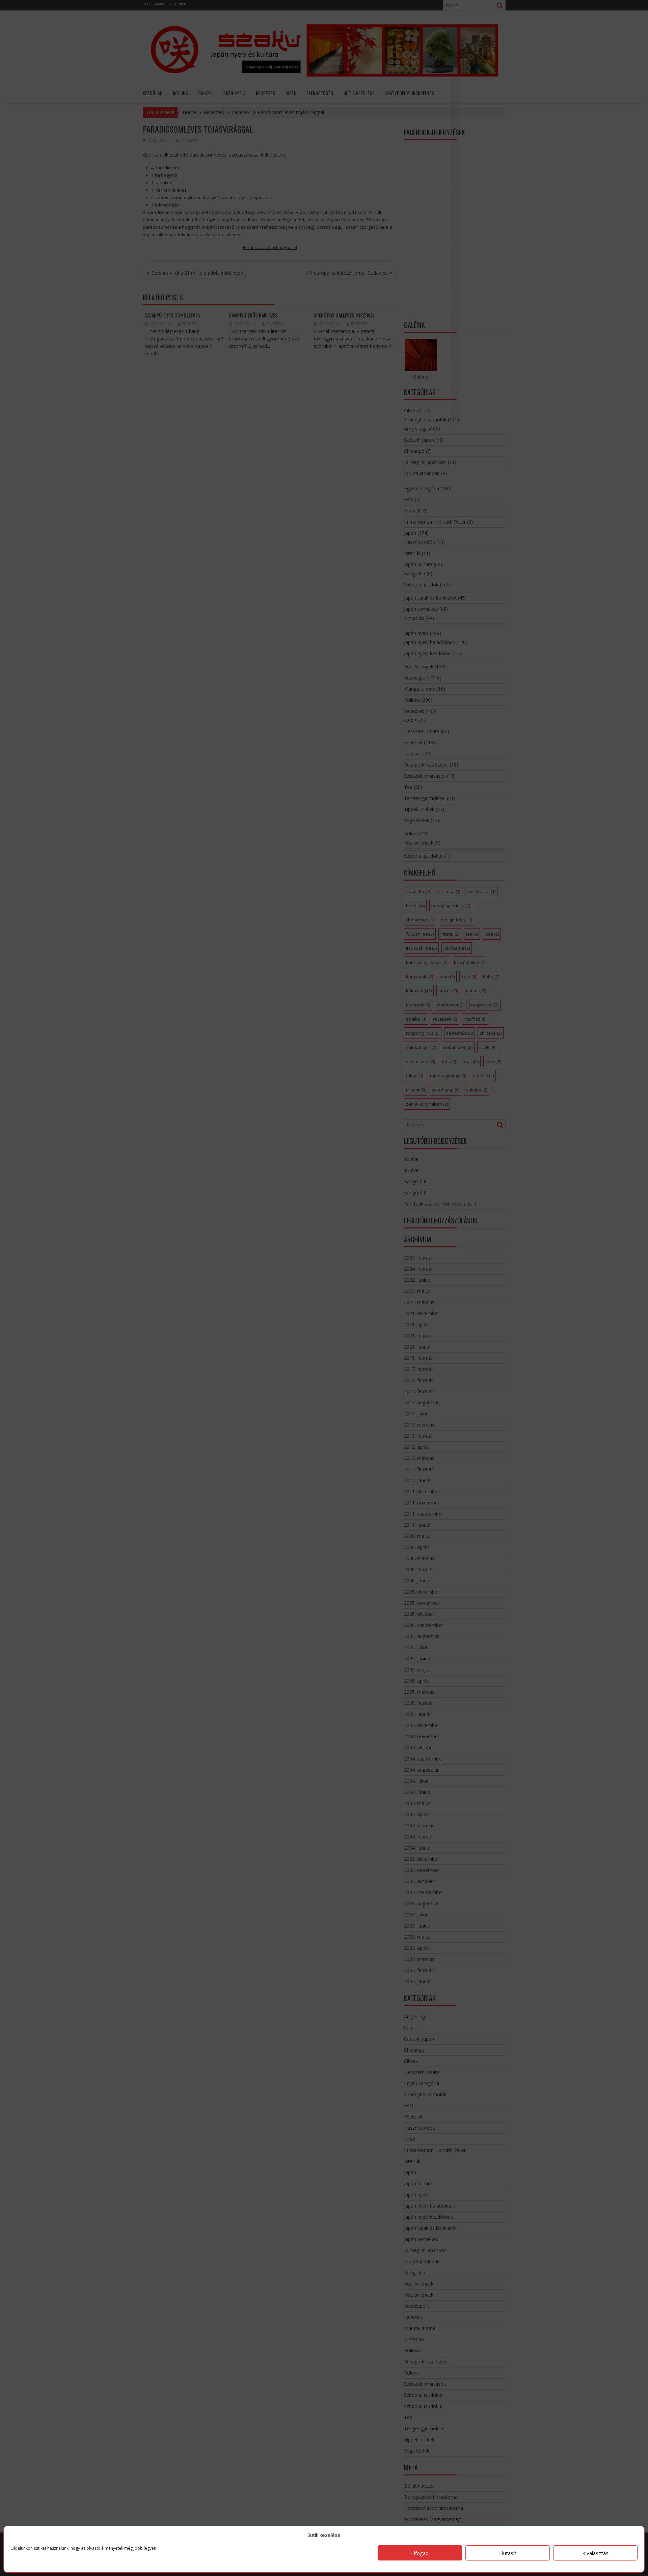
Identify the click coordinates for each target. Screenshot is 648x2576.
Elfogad (420, 2553)
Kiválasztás (595, 2553)
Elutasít (508, 2553)
